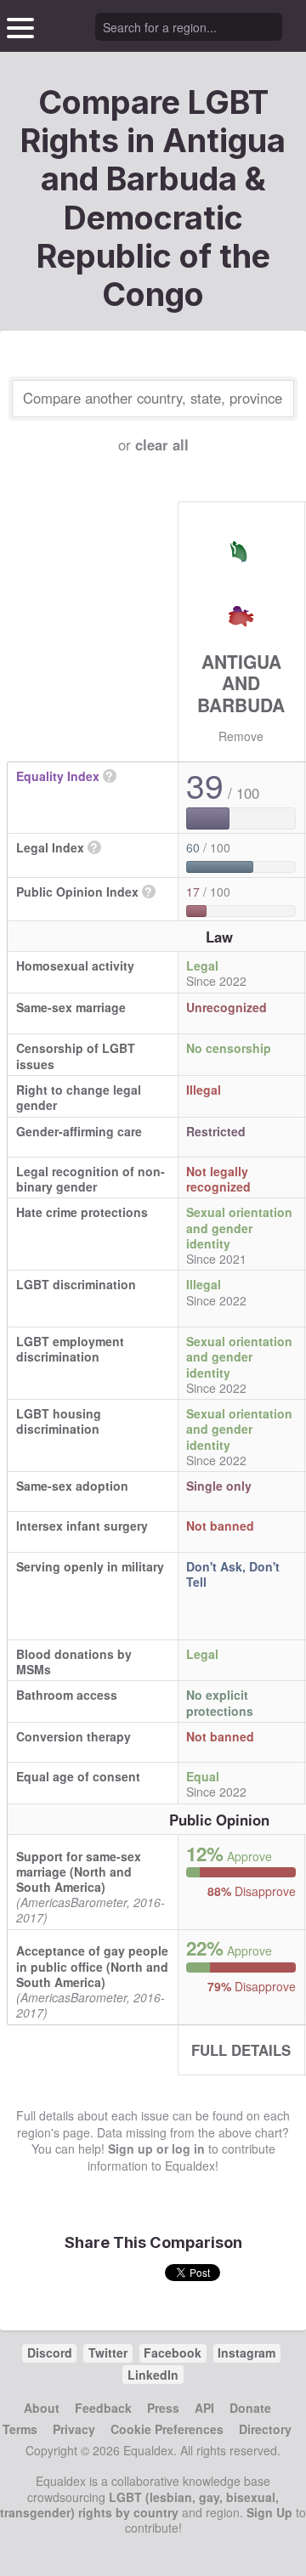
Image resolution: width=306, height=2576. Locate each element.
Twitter (108, 2352)
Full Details (241, 2050)
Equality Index (58, 776)
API (204, 2408)
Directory (265, 2429)
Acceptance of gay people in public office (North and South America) (92, 1966)
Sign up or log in (156, 2149)
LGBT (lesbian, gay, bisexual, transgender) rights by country (139, 2505)
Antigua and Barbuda (241, 682)
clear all (162, 444)
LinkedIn (153, 2375)
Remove (241, 736)
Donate (250, 2408)
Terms (20, 2429)
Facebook (173, 2352)
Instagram (246, 2352)
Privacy (74, 2429)
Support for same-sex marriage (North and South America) (79, 1871)
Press (163, 2408)
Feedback (103, 2408)
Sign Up (269, 2512)
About (42, 2408)
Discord (50, 2352)
